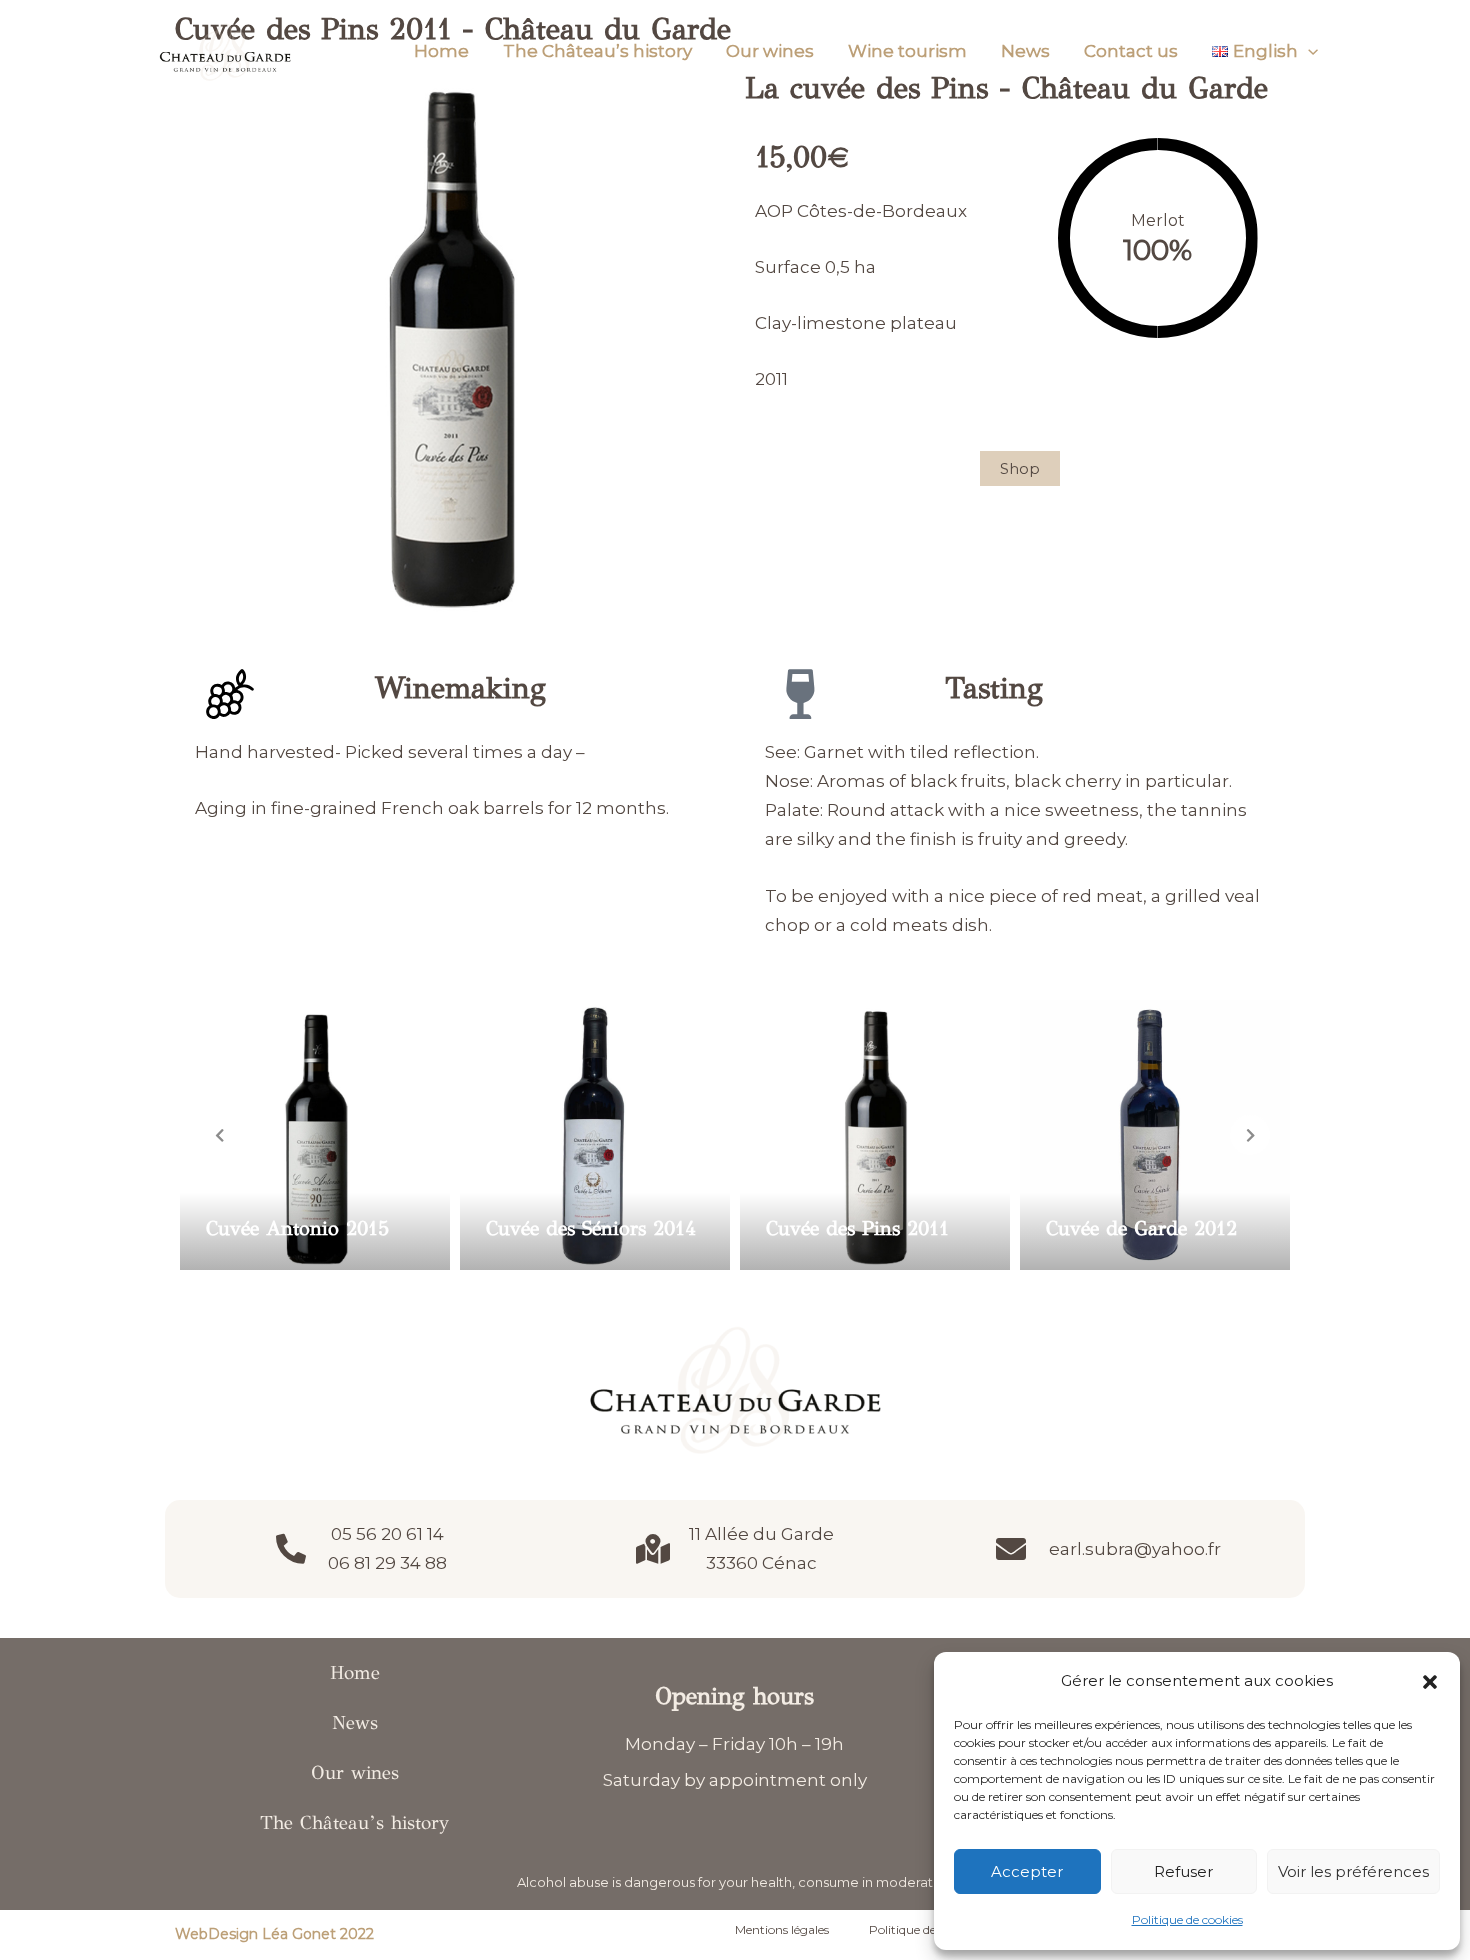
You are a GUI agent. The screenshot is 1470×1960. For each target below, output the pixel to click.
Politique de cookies (1187, 1919)
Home (441, 51)
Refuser (1183, 1871)
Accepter (1027, 1871)
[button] (1430, 1682)
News (1025, 51)
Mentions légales (782, 1929)
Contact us (1131, 51)
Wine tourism (907, 51)
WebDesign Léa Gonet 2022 (274, 1934)
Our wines (770, 51)
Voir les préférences (1353, 1871)
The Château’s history (597, 51)
